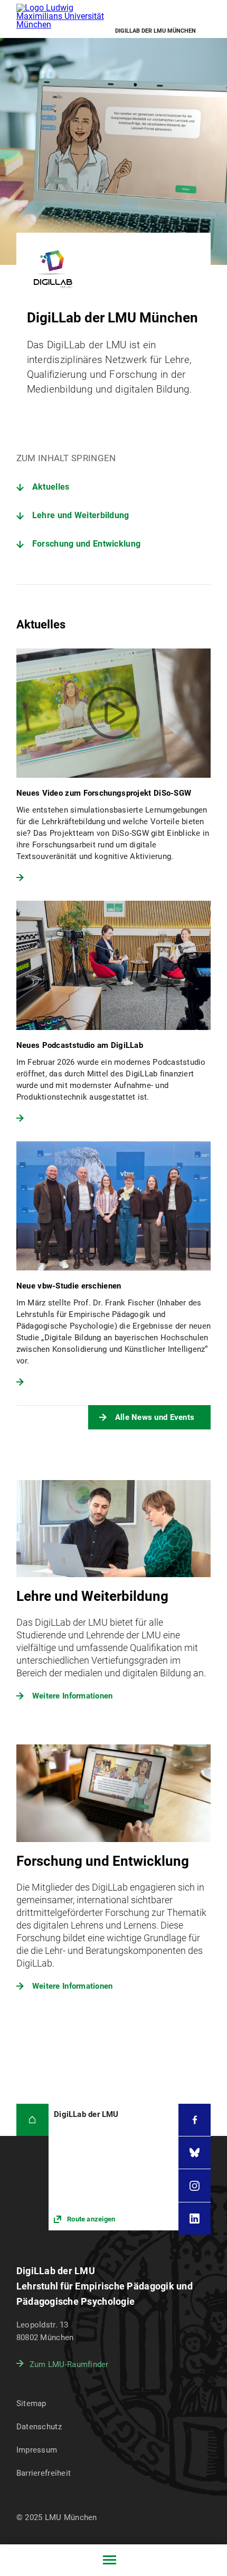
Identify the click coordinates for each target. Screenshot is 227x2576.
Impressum (37, 2450)
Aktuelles (51, 487)
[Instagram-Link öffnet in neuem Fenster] (195, 2185)
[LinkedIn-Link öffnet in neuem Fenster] (195, 2219)
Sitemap (31, 2403)
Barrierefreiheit (44, 2473)
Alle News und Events (155, 1417)
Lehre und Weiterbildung (81, 515)
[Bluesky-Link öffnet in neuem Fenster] (195, 2153)
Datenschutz (39, 2427)
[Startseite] (32, 2120)
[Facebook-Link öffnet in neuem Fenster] (195, 2120)
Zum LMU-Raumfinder (69, 2364)
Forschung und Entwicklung (87, 544)
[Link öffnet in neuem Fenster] (113, 2167)
